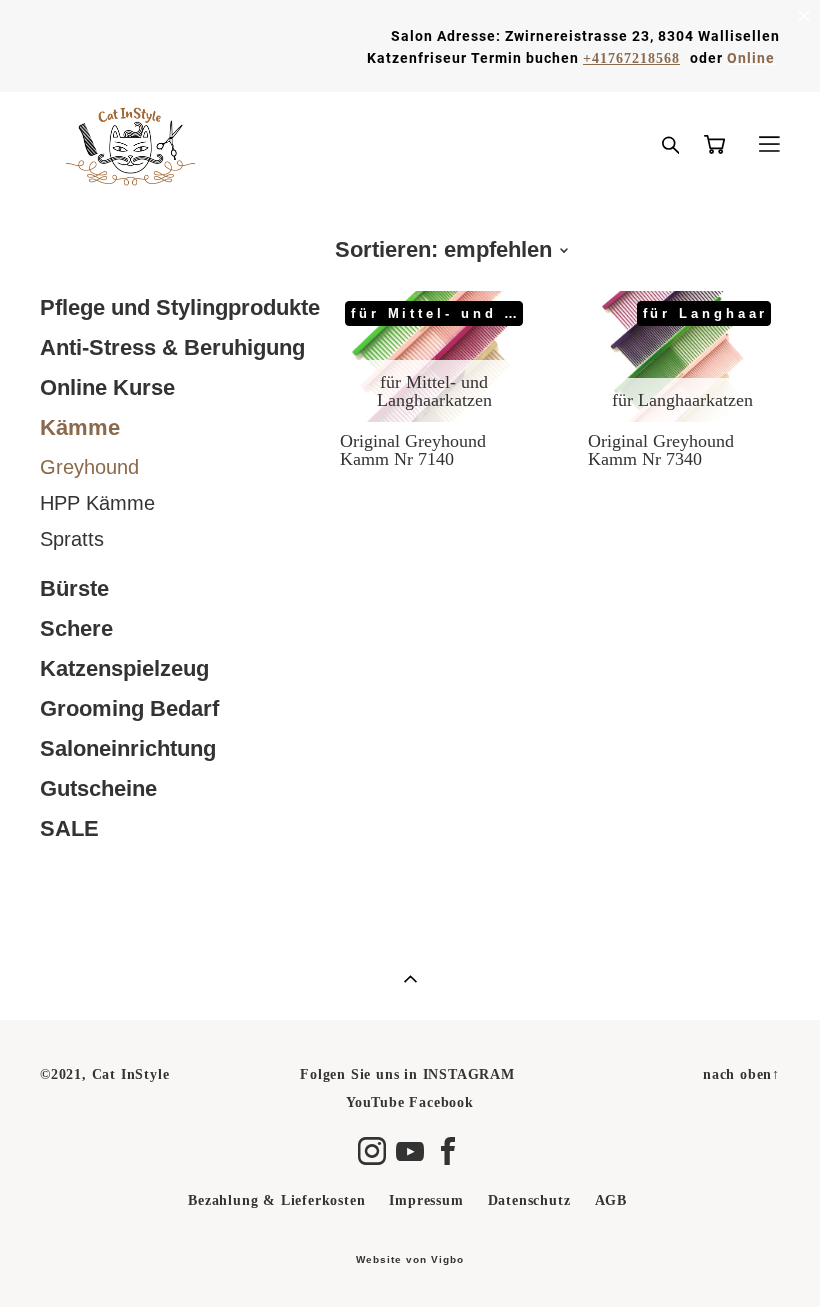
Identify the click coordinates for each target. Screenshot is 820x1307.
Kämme (80, 427)
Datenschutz (529, 1200)
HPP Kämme (97, 503)
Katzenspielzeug (124, 668)
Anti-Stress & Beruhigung (172, 347)
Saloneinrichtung (128, 748)
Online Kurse (107, 387)
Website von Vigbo (410, 1260)
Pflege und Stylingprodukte (180, 307)
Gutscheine (98, 788)
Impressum (426, 1200)
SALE (69, 828)
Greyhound (89, 467)
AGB (611, 1200)
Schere (76, 628)
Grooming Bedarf (129, 708)
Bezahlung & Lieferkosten (276, 1200)
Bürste (74, 588)
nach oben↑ (741, 1074)
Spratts (72, 539)
